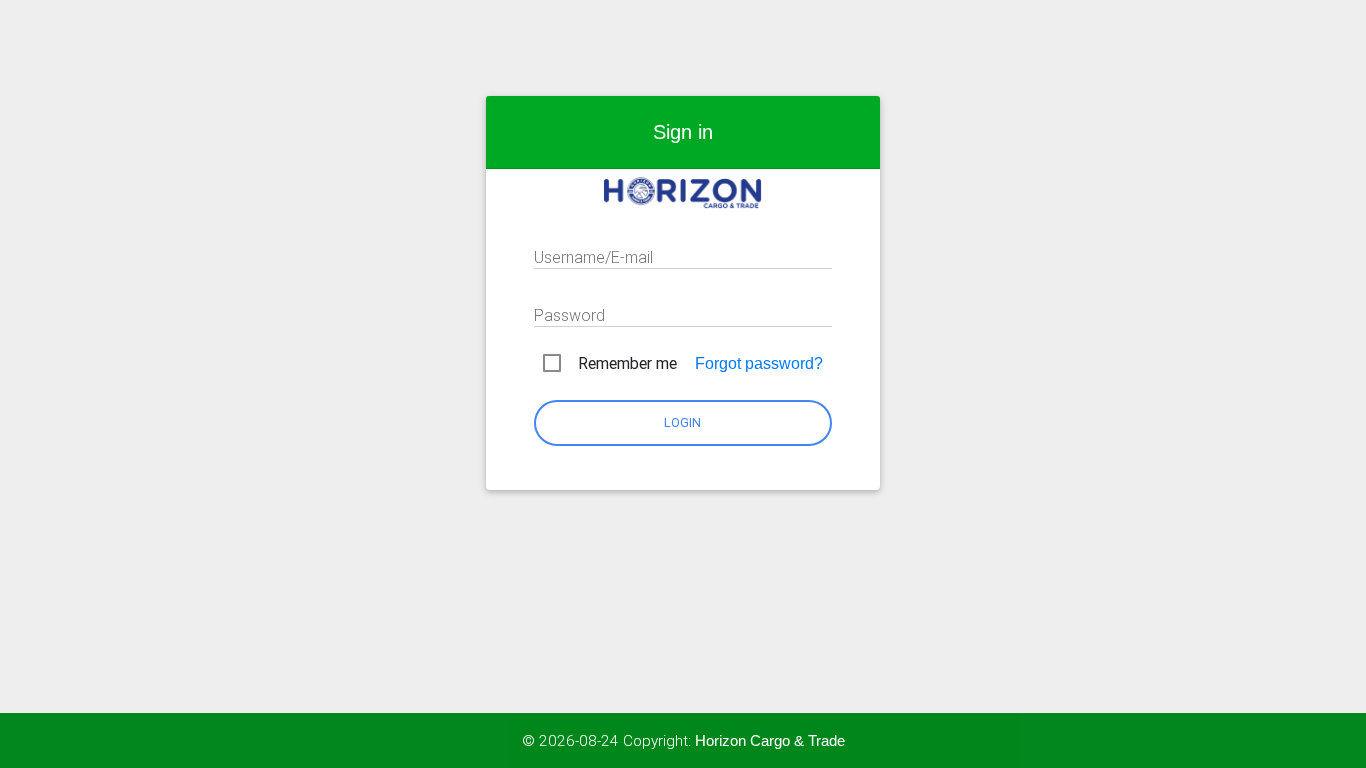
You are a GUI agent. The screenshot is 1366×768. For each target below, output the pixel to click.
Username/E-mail (593, 257)
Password (569, 315)
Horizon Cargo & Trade (770, 740)
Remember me (627, 363)
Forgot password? (759, 363)
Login (682, 422)
